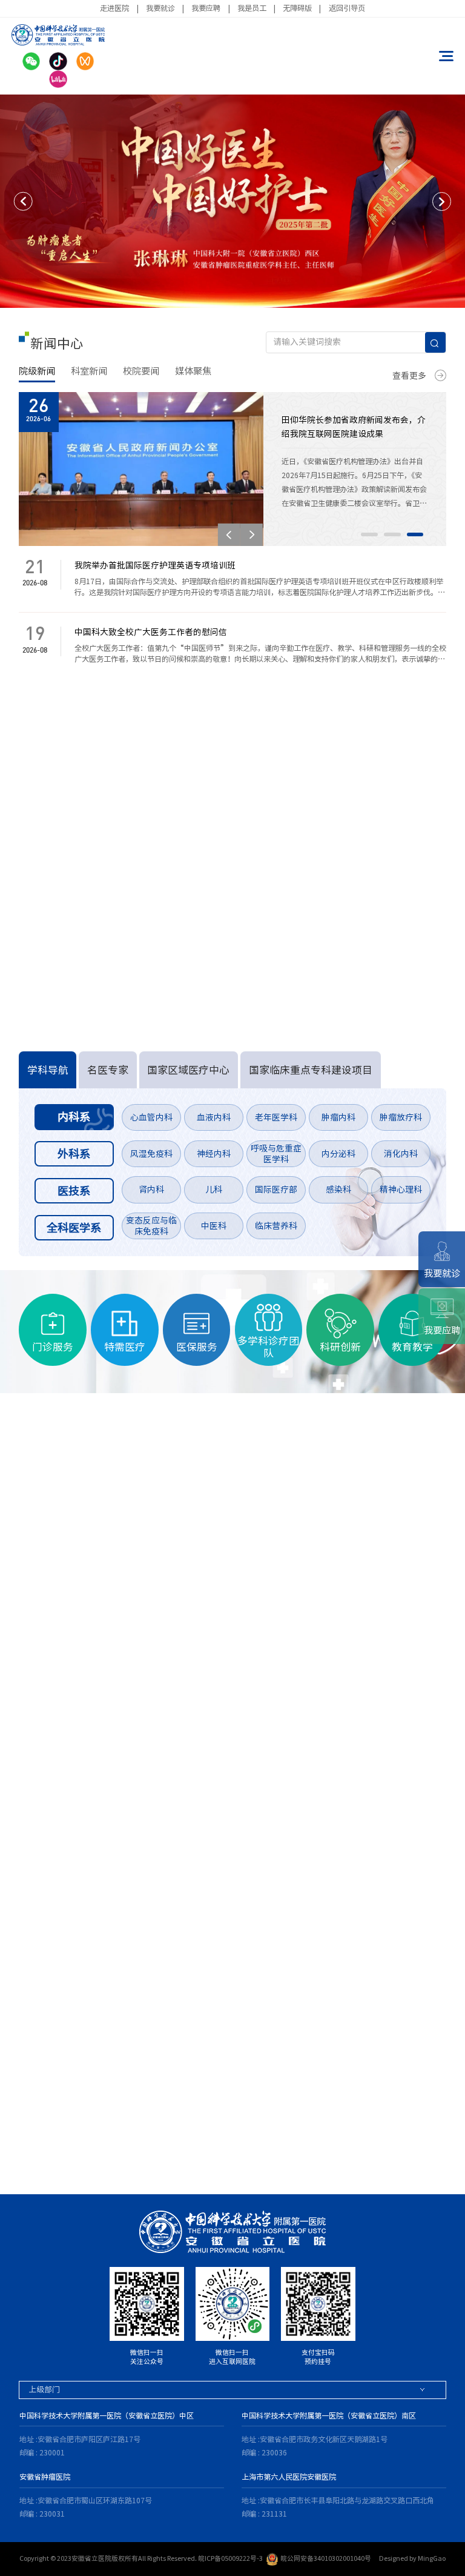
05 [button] (73, 2145)
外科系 (74, 1154)
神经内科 (214, 1154)
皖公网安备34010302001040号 (326, 2558)
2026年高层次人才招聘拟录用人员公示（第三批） (122, 874)
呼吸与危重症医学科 (276, 1154)
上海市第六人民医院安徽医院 (289, 2477)
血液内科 (214, 1117)
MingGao (432, 2558)
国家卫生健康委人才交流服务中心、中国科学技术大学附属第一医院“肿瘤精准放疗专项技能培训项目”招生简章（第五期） (216, 796)
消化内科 (401, 1154)
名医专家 (108, 1070)
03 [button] (415, 534)
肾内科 (151, 1190)
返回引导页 (347, 8)
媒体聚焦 (193, 371)
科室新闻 (89, 371)
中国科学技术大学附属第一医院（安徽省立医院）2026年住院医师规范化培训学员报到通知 (199, 951)
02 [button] (392, 534)
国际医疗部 (276, 1190)
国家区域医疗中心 (188, 1070)
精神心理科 (401, 1190)
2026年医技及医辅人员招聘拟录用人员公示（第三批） (131, 822)
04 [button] (50, 2145)
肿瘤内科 (338, 1117)
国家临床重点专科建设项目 (311, 1070)
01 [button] (369, 534)
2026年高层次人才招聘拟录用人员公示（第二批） (122, 925)
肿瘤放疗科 (401, 1117)
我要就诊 (160, 8)
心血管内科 (151, 1117)
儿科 (214, 1190)
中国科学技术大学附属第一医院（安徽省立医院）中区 (107, 2415)
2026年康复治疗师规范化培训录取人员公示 (110, 899)
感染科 (338, 1190)
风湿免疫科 (151, 1154)
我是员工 (252, 8)
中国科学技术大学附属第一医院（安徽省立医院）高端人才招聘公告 (155, 771)
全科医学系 (74, 1228)
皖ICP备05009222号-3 (230, 2558)
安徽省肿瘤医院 (45, 2477)
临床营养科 (276, 1226)
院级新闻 (37, 371)
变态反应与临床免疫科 (151, 1226)
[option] (232, 201)
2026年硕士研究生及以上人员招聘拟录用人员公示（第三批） (143, 848)
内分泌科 (338, 1154)
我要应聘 (206, 8)
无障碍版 (297, 8)
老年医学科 (276, 1117)
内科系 (74, 1117)
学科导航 (48, 1070)
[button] (23, 201)
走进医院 (114, 8)
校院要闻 (141, 371)
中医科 (214, 1226)
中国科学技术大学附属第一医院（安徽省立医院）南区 (329, 2415)
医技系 (74, 1191)
